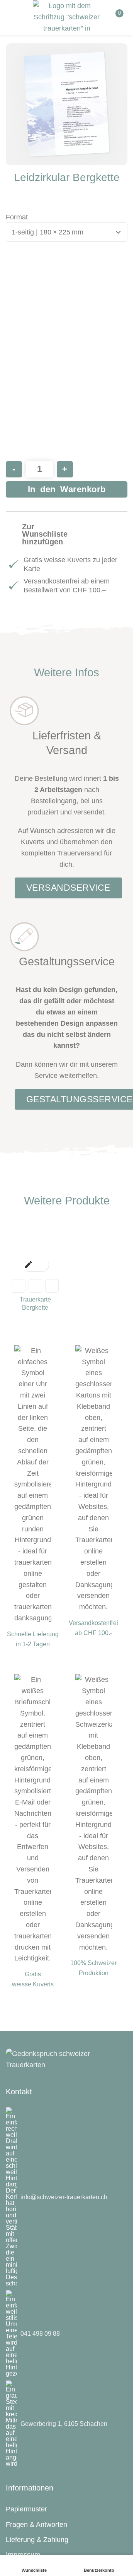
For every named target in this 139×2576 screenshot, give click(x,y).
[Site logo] (67, 15)
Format (17, 217)
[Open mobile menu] (15, 17)
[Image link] (67, 2059)
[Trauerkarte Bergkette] (35, 1246)
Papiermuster (26, 2509)
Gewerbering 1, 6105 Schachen (64, 2424)
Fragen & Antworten (36, 2525)
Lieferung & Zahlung (37, 2540)
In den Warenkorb (67, 489)
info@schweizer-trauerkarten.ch (64, 2197)
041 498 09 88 (40, 2334)
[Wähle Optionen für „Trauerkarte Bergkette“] (28, 1265)
